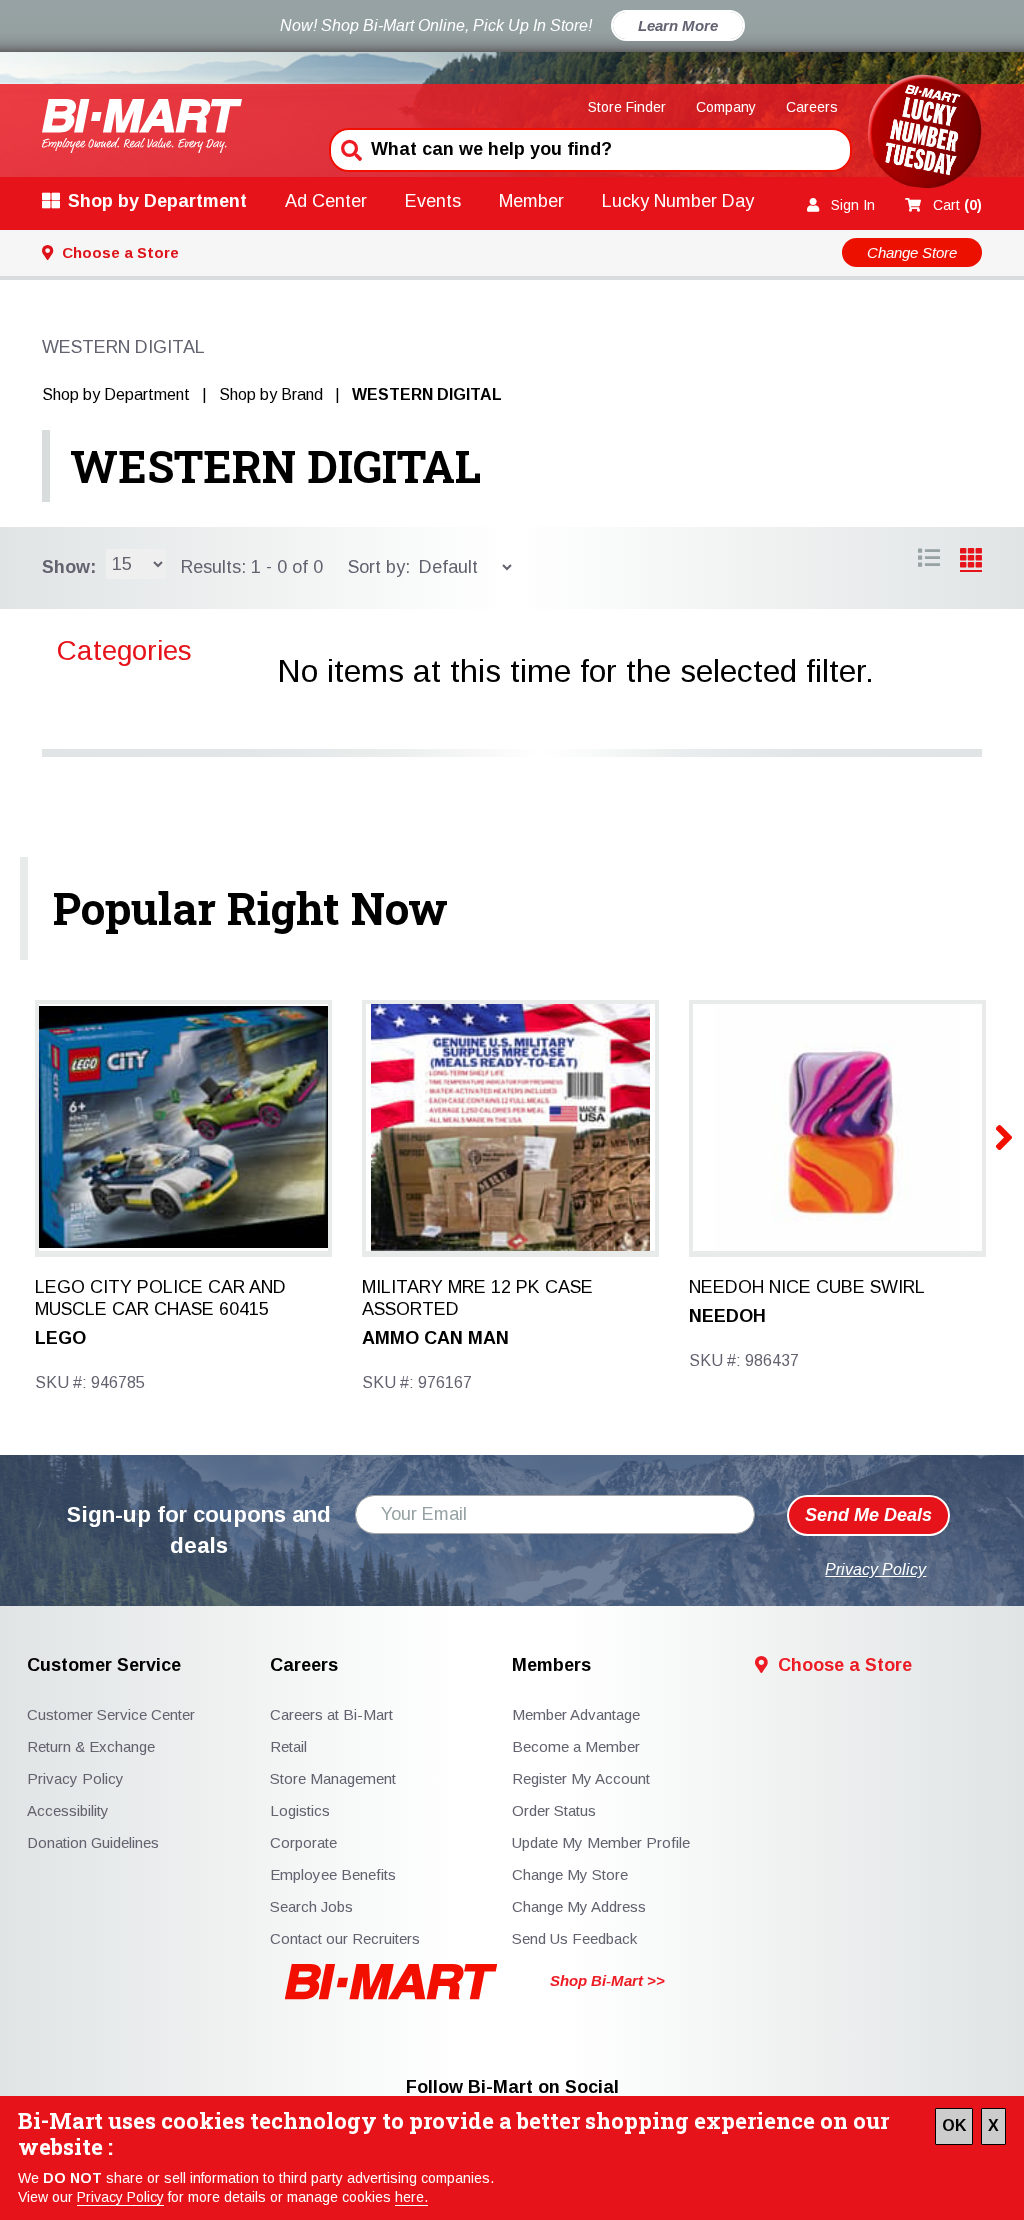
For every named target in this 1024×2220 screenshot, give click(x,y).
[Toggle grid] (929, 561)
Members (551, 1665)
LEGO (60, 1338)
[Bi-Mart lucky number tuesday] (924, 135)
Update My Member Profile (601, 1842)
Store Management (333, 1778)
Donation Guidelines (93, 1842)
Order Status (554, 1810)
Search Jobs (311, 1906)
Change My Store (570, 1874)
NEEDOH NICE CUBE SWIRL (807, 1287)
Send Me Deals (868, 1515)
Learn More (678, 25)
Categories (124, 650)
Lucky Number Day (678, 201)
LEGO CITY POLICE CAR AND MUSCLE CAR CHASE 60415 (160, 1298)
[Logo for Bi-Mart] (142, 125)
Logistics (300, 1810)
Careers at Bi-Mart (331, 1714)
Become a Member (576, 1746)
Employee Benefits (333, 1874)
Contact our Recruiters (345, 1938)
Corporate (303, 1842)
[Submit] (349, 148)
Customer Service (104, 1665)
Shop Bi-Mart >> (607, 1980)
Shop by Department (157, 201)
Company (726, 107)
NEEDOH (727, 1316)
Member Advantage (576, 1714)
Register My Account (581, 1778)
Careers (812, 107)
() (957, 205)
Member (531, 201)
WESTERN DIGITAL (275, 466)
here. (411, 2197)
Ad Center (326, 201)
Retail (288, 1746)
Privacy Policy (120, 2197)
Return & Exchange (91, 1746)
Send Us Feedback (574, 1938)
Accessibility (68, 1810)
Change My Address (579, 1906)
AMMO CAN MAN (435, 1338)
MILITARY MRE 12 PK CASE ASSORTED (477, 1298)
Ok (954, 2125)
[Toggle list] (971, 561)
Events (433, 201)
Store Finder (627, 107)
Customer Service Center (111, 1714)
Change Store (912, 252)
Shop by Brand (271, 394)
